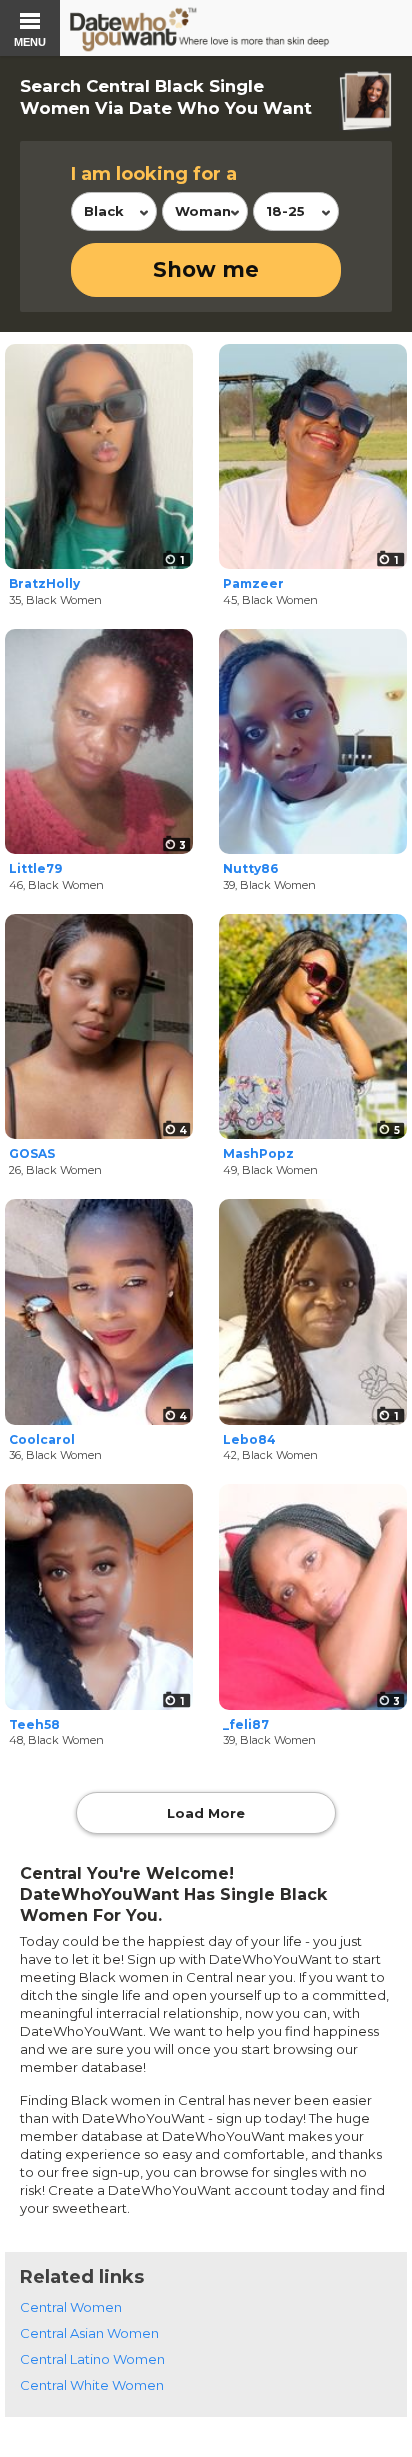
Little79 (35, 868)
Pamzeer (253, 583)
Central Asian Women (89, 2333)
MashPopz (258, 1153)
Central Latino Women (92, 2359)
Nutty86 (250, 868)
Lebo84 (249, 1439)
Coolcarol (42, 1439)
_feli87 (246, 1724)
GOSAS (32, 1153)
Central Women (71, 2307)
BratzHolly (44, 583)
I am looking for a (154, 174)
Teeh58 (34, 1724)
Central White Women (92, 2385)
